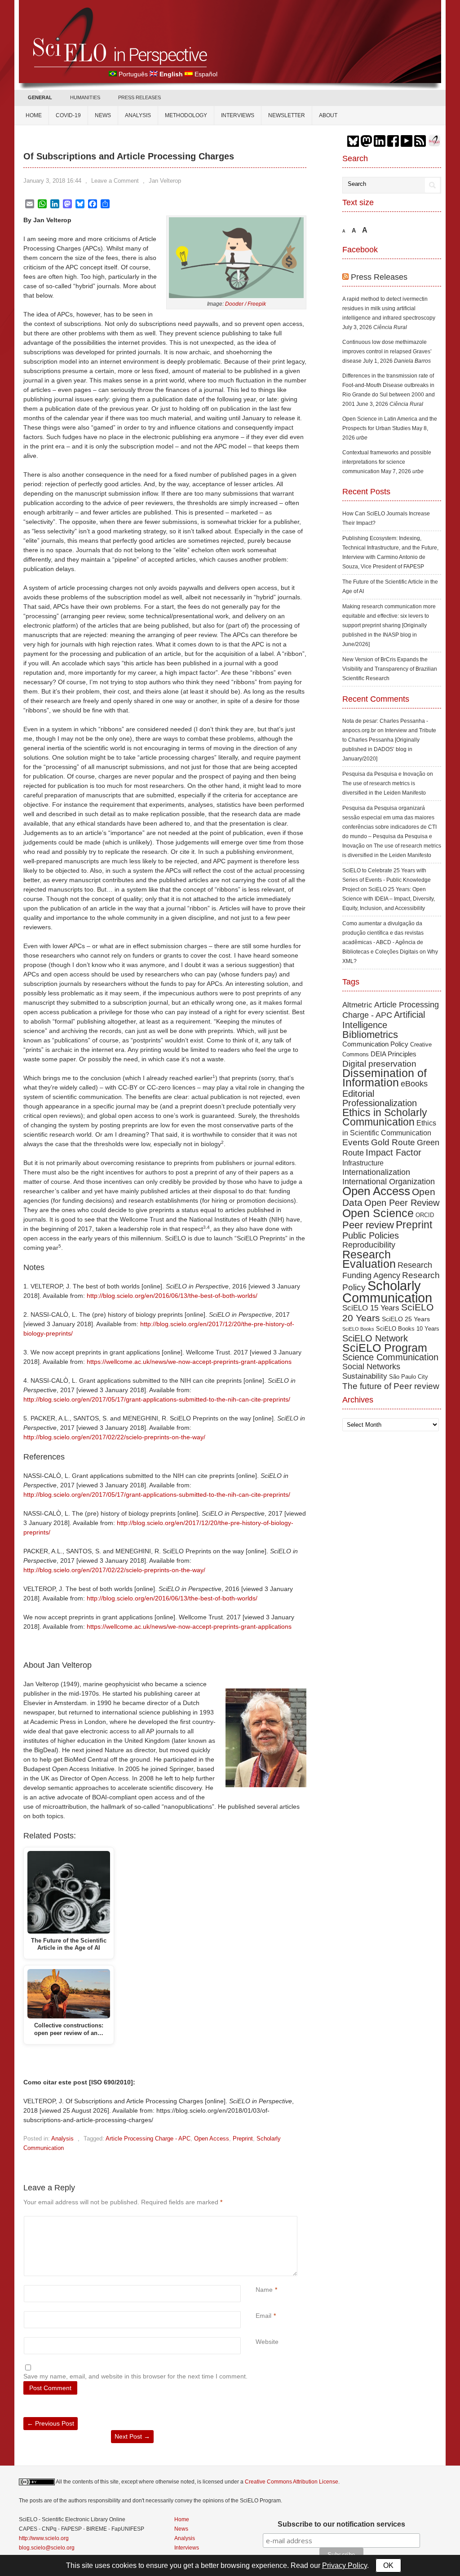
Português (133, 74)
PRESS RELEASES (139, 97)
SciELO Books (358, 1329)
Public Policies (371, 1235)
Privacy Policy (345, 2565)
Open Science (378, 1213)
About (328, 115)
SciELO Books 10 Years (408, 1329)
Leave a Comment (115, 181)
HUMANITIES (85, 97)
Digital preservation (379, 1064)
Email (263, 2316)
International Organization (389, 1182)
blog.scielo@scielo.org (47, 2548)
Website (267, 2342)
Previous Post (51, 2423)
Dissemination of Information (385, 1078)
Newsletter (287, 115)
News (103, 115)
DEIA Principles (394, 1054)
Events (356, 1142)
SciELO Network (375, 1338)
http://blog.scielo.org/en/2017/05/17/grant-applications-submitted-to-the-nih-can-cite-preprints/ (157, 1399)
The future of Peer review (391, 1386)
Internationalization (376, 1172)
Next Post (132, 2436)
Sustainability (365, 1376)
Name (264, 2290)
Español (206, 74)
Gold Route (393, 1142)
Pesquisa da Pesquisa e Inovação (384, 774)
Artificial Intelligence (384, 1020)
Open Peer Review (402, 1203)
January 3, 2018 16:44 (52, 181)
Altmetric (357, 1005)
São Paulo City (409, 1377)
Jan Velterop (165, 181)
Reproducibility (369, 1245)
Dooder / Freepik (245, 304)
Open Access (212, 2139)
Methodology (186, 115)
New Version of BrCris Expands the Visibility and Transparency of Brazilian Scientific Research (390, 669)
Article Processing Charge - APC (148, 2139)
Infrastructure (363, 1163)
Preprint (243, 2139)
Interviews (238, 115)
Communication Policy (375, 1044)
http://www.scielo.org (44, 2538)
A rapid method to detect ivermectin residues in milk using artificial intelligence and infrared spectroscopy (389, 308)
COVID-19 (68, 115)
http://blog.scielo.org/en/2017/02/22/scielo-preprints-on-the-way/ (114, 1437)
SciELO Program (385, 1348)
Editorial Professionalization (380, 1098)
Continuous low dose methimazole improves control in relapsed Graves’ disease (387, 352)
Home (34, 115)
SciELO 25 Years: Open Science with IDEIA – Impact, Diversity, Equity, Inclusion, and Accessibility (389, 899)
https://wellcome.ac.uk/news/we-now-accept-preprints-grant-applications (189, 1362)
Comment (257, 2221)
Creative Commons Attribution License (292, 2482)
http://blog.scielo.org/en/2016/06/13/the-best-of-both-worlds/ (172, 1296)
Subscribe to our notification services (341, 2524)
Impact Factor (394, 1152)
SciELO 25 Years (406, 1319)
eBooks (414, 1084)
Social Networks (371, 1367)
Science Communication (390, 1357)
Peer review (368, 1225)
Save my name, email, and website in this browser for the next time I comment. (135, 2376)
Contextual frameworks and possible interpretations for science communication (387, 462)
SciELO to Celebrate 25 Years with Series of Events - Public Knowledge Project (387, 880)
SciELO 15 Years (371, 1308)
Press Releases (379, 277)
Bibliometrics (370, 1035)
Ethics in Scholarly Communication (385, 1117)
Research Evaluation (369, 1259)
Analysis (138, 115)
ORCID (425, 1215)
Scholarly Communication (387, 1292)
